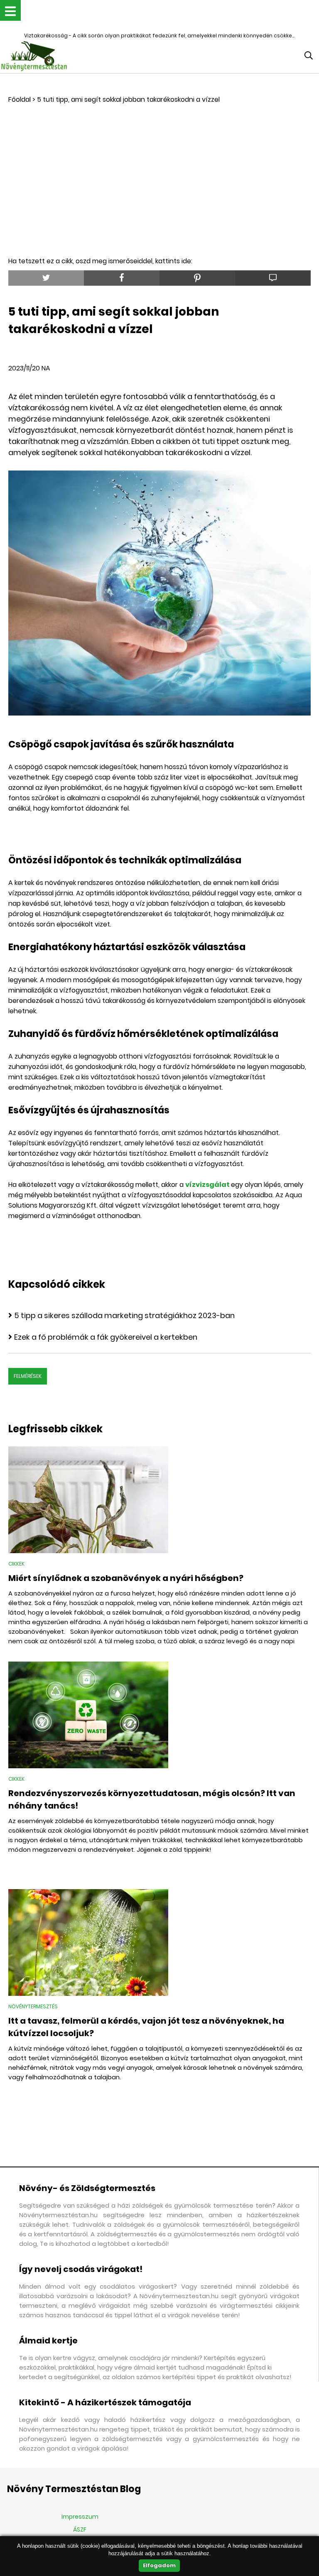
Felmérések (28, 1376)
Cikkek (16, 1564)
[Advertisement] (159, 167)
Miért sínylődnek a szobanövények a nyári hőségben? (126, 1578)
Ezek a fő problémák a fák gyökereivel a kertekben (106, 1337)
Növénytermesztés (33, 2006)
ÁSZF (80, 2529)
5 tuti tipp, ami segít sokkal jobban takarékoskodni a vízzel (128, 99)
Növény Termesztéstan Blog (74, 2489)
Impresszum (80, 2517)
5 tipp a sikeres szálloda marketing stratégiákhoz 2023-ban (124, 1315)
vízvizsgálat (208, 1185)
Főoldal (20, 99)
